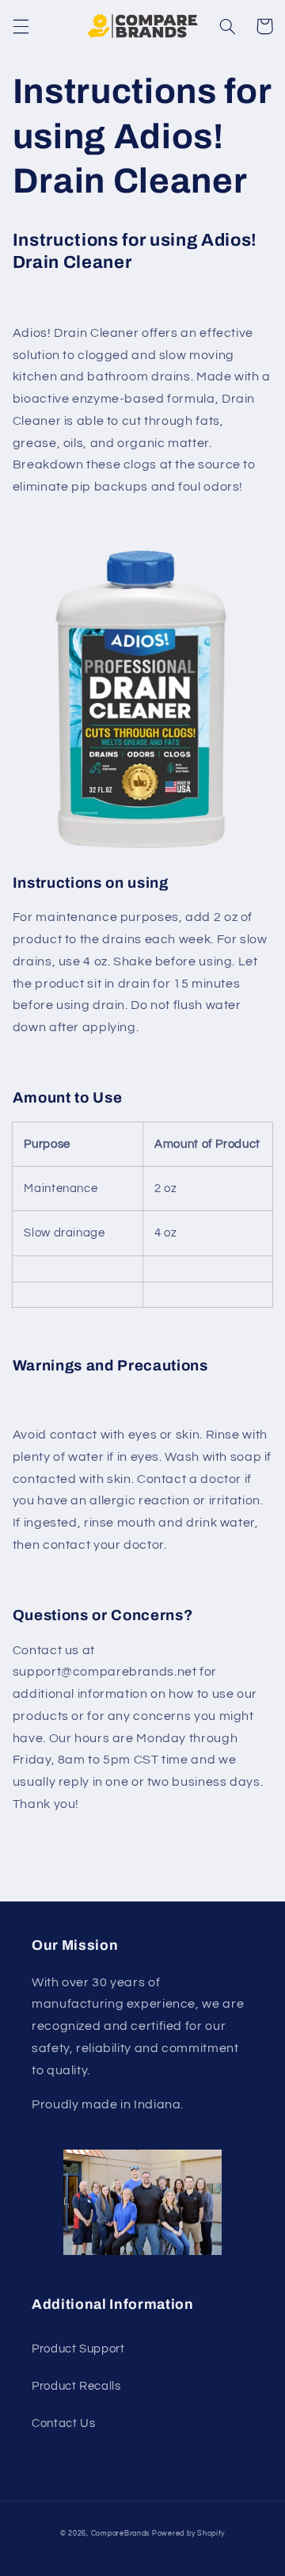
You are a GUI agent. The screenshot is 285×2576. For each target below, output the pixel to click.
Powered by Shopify (188, 2534)
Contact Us (63, 2423)
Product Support (78, 2349)
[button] (21, 26)
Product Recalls (76, 2386)
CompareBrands (121, 2534)
